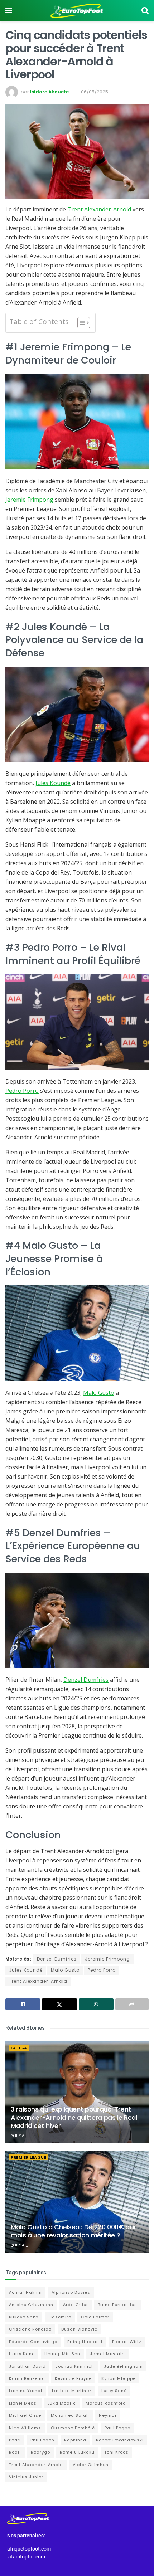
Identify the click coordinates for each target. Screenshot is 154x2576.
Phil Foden (42, 2440)
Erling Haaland (85, 2342)
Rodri (15, 2452)
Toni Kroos (116, 2452)
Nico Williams (25, 2428)
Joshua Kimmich (75, 2366)
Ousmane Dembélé (73, 2428)
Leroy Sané (114, 2391)
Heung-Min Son (62, 2354)
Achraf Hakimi (25, 2292)
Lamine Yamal (26, 2391)
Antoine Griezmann (31, 2305)
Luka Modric (62, 2403)
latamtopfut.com (26, 2557)
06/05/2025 (95, 92)
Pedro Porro (22, 1091)
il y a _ (21, 2136)
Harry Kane (22, 2354)
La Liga (19, 2048)
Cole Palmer (95, 2317)
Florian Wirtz (127, 2342)
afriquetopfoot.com (29, 2549)
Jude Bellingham (123, 2366)
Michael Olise (25, 2415)
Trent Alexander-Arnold (99, 209)
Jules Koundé (53, 783)
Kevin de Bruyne (73, 2378)
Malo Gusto (99, 1393)
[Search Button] (145, 11)
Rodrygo (40, 2452)
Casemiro (60, 2317)
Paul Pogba (118, 2428)
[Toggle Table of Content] (80, 323)
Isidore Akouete (49, 92)
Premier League (28, 2157)
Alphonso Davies (71, 2292)
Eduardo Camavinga (33, 2342)
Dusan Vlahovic (79, 2329)
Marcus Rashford (106, 2403)
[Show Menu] (9, 11)
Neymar (108, 2415)
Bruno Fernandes (117, 2305)
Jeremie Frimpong (29, 500)
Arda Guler (76, 2305)
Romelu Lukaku (77, 2452)
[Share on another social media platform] (132, 2004)
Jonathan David (27, 2366)
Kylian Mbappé (119, 2378)
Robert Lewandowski (120, 2440)
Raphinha (75, 2440)
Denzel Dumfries (86, 1680)
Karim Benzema (27, 2378)
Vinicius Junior (26, 2477)
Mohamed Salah (70, 2415)
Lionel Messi (23, 2403)
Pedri (15, 2440)
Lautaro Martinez (72, 2391)
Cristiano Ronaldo (30, 2329)
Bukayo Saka (24, 2317)
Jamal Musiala (107, 2354)
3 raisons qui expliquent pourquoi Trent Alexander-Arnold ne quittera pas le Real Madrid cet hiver (74, 2118)
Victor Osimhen (91, 2465)
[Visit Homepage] (77, 11)
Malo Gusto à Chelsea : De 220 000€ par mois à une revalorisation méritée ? (73, 2231)
